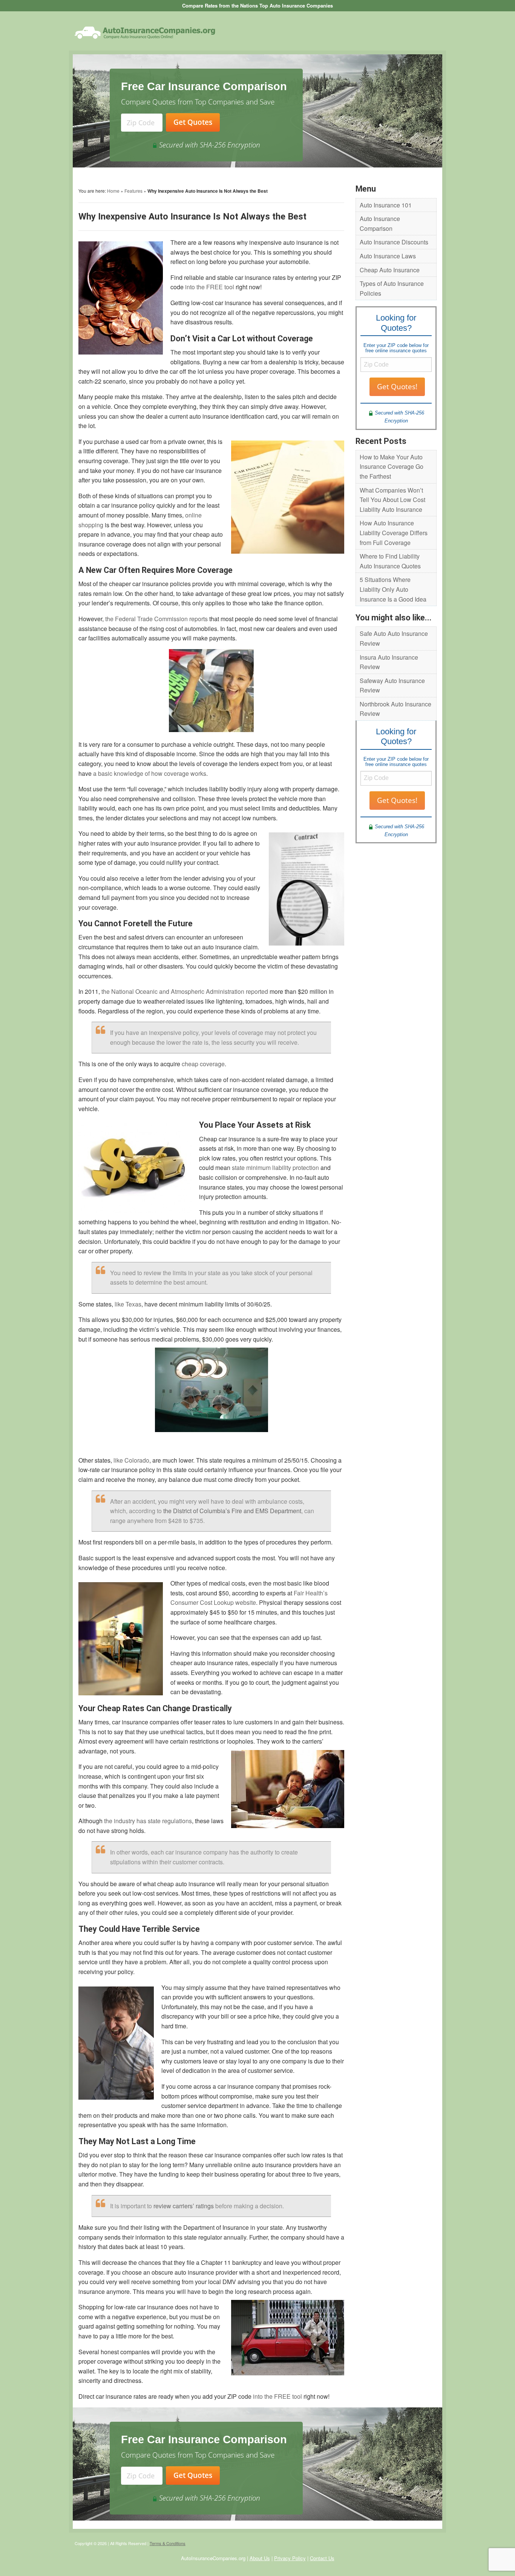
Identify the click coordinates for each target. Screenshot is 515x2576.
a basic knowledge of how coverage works (150, 773)
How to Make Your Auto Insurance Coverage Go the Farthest (392, 467)
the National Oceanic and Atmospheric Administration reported (185, 991)
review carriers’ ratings (184, 2206)
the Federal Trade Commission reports (156, 619)
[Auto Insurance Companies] (145, 32)
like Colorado (131, 1460)
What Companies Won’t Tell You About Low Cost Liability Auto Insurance (392, 500)
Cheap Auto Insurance (390, 270)
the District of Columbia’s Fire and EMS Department (232, 1511)
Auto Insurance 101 (386, 205)
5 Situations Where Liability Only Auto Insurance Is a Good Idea (393, 589)
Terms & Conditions (168, 2543)
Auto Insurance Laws (388, 256)
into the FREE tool (210, 287)
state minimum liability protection (275, 1167)
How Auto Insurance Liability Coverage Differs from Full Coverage (394, 533)
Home (113, 191)
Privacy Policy (290, 2558)
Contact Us (322, 2558)
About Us (260, 2558)
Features (133, 191)
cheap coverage (203, 1064)
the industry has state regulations (148, 1821)
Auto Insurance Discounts (394, 242)
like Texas (128, 1304)
